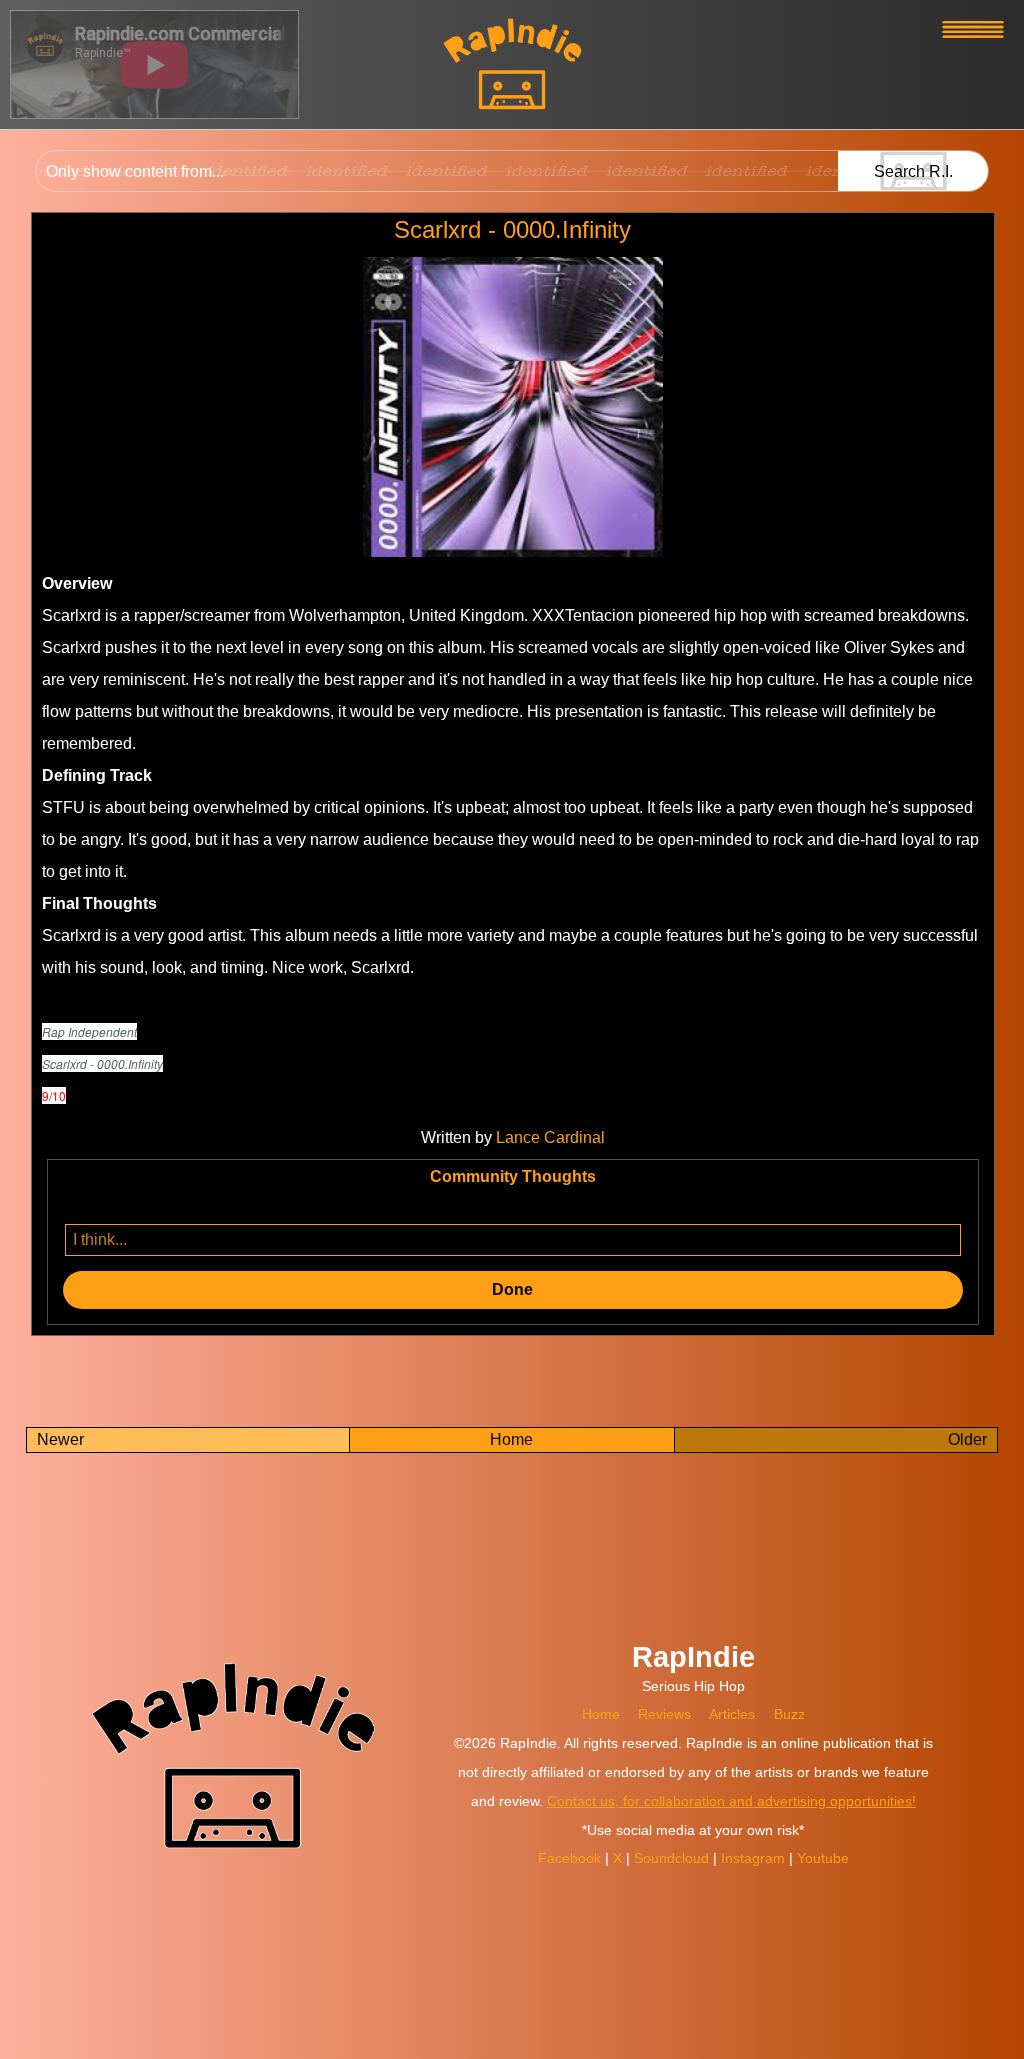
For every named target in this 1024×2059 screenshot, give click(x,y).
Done (512, 1289)
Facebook (571, 1858)
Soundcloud (673, 1858)
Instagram (755, 1858)
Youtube (823, 1858)
